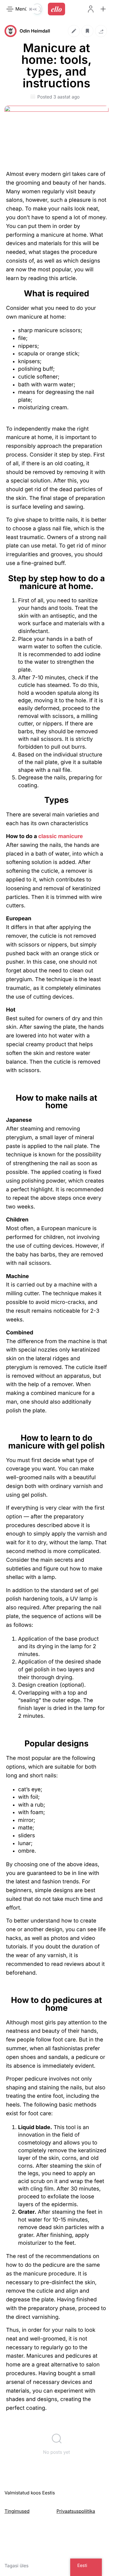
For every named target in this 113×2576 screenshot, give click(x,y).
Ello (56, 9)
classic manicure (61, 836)
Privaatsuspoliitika (76, 2511)
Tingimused (17, 2511)
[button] (103, 9)
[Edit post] (74, 31)
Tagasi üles (17, 2566)
